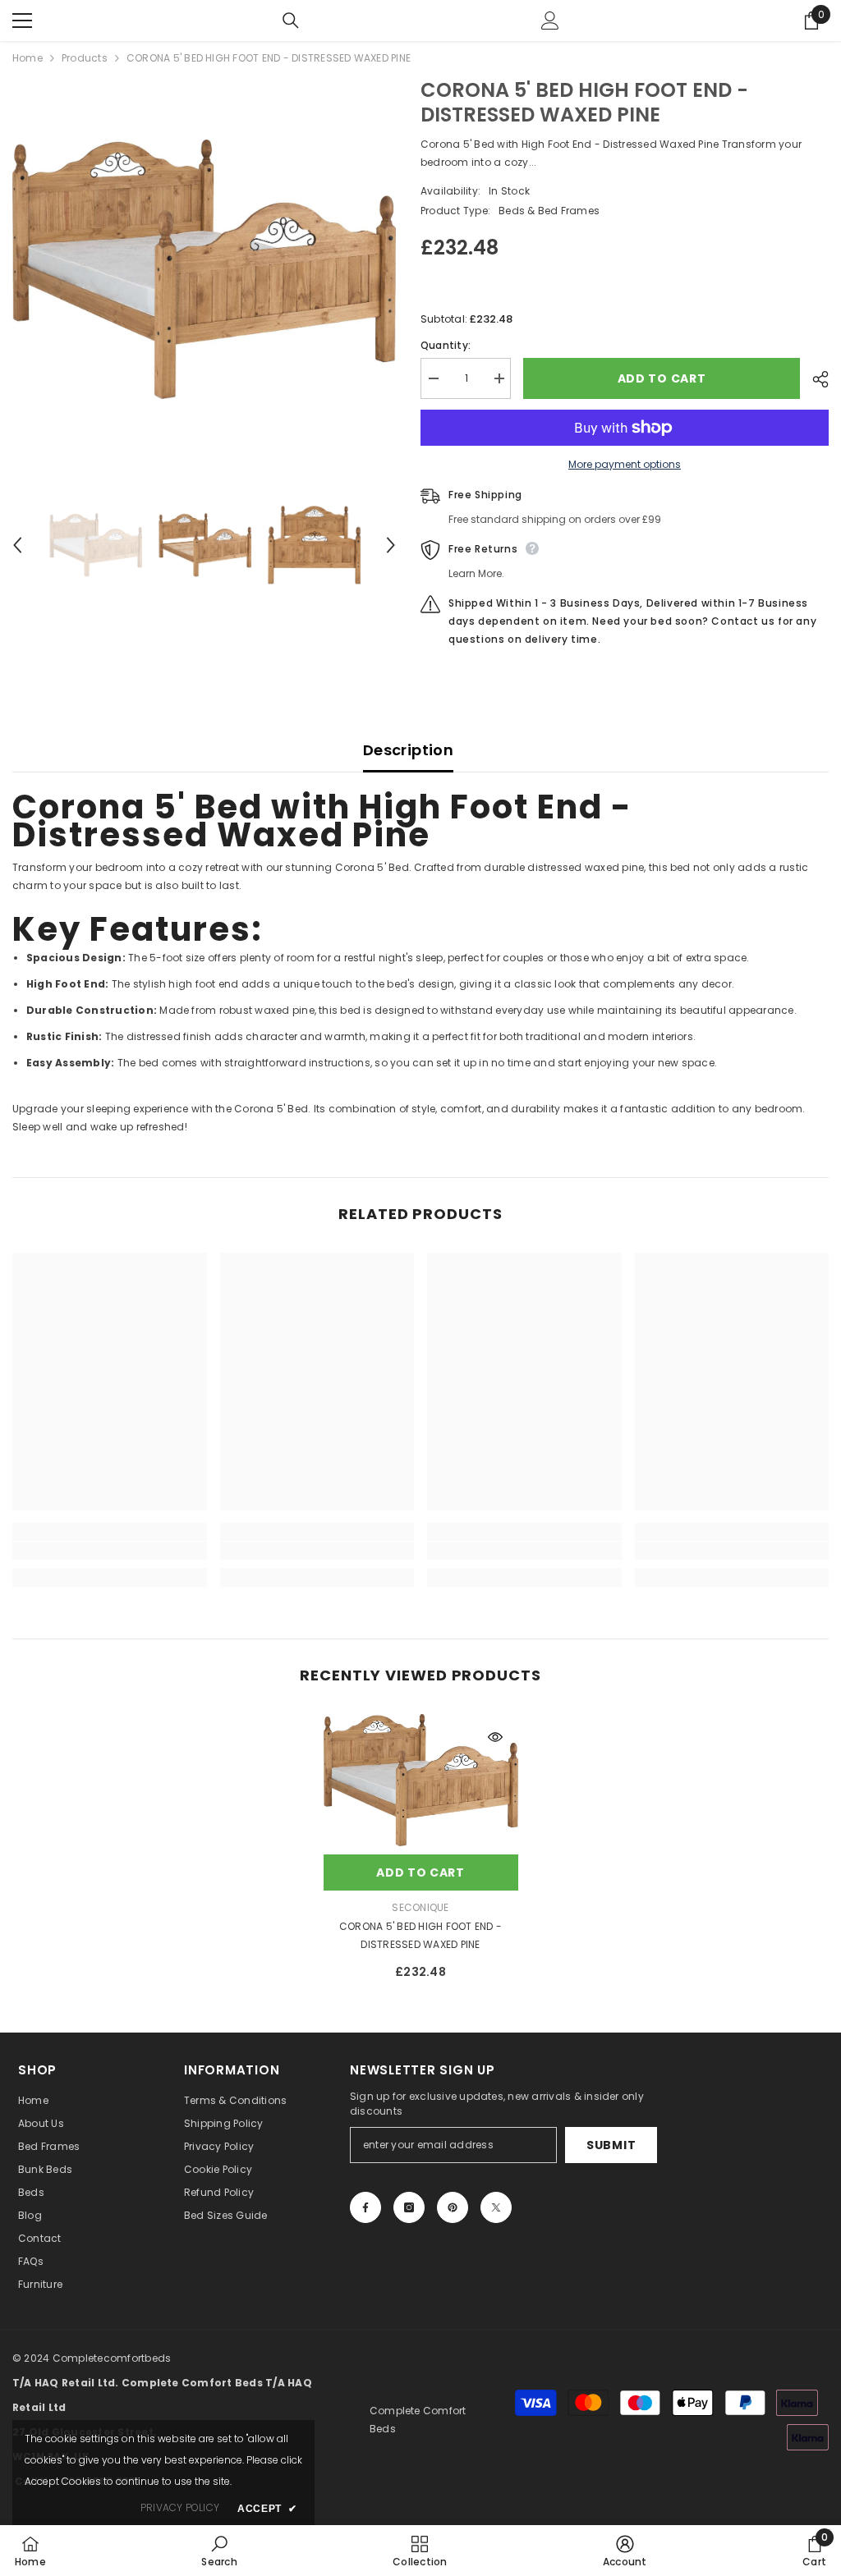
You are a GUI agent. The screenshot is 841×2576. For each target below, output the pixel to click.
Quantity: (446, 345)
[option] (204, 269)
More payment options (625, 464)
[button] (17, 545)
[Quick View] (495, 1737)
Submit (611, 2145)
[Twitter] (496, 2207)
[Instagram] (409, 2207)
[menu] (22, 21)
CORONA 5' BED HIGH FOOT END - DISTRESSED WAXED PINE (420, 1935)
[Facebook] (365, 2207)
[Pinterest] (453, 2207)
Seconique (420, 1907)
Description (408, 750)
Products (85, 58)
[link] (110, 1551)
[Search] (291, 21)
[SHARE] (814, 379)
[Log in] (550, 21)
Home (28, 58)
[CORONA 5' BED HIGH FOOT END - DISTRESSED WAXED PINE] (421, 1780)
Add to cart (662, 378)
